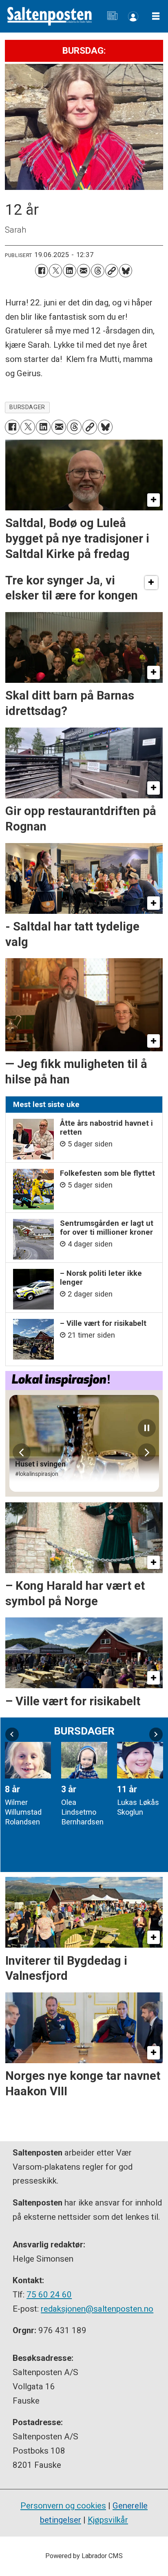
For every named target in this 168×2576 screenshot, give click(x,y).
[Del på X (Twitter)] (55, 270)
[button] (12, 1734)
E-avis (112, 16)
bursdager (27, 407)
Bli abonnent (133, 16)
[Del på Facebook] (42, 270)
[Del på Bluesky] (126, 270)
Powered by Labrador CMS (84, 2556)
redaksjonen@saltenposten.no (97, 2309)
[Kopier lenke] (112, 270)
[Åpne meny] (156, 16)
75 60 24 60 (49, 2295)
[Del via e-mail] (84, 270)
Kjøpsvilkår (108, 2520)
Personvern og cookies (63, 2506)
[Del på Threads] (97, 270)
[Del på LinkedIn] (69, 270)
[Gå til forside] (50, 16)
